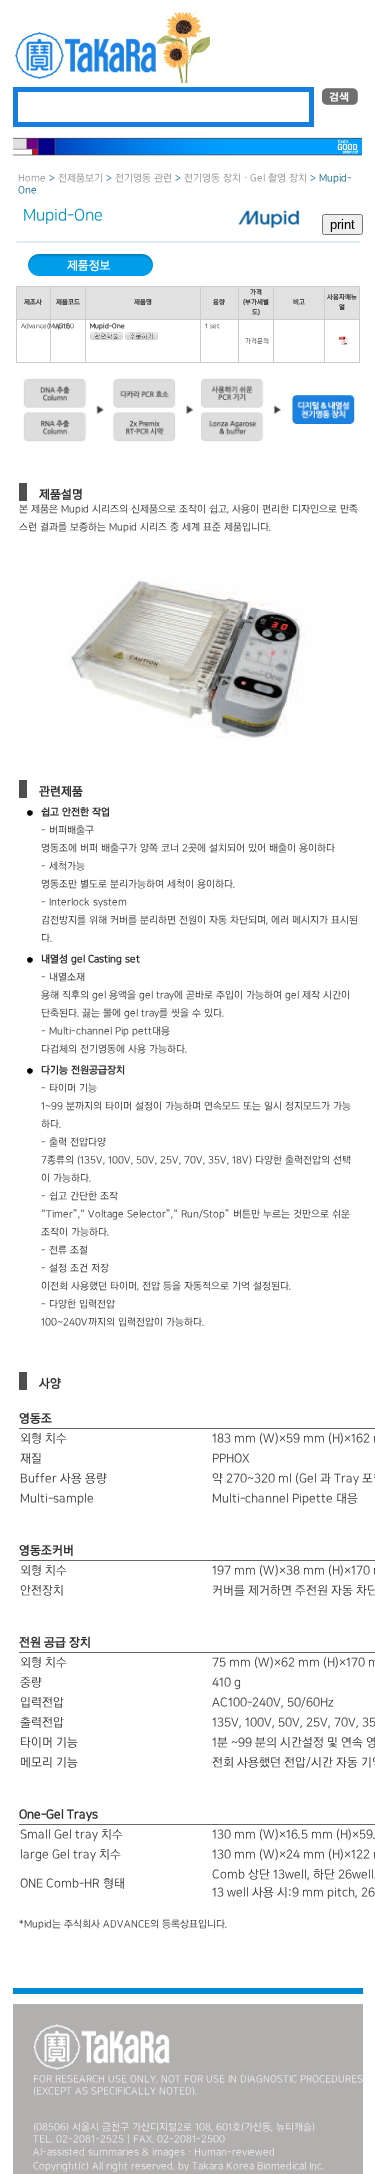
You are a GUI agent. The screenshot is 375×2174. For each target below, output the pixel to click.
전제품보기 (80, 178)
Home (32, 178)
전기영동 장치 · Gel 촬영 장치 (245, 178)
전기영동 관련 (145, 178)
